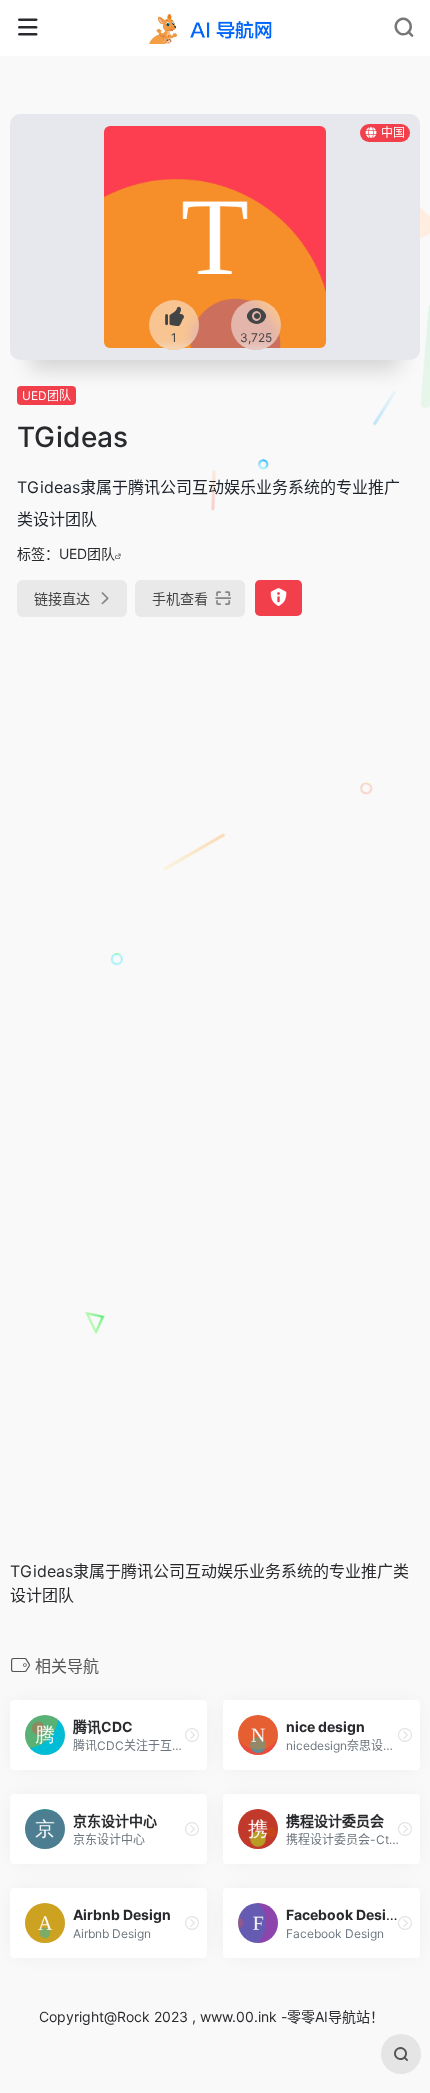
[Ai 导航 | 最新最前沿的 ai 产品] (214, 28)
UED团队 (46, 395)
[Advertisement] (215, 866)
